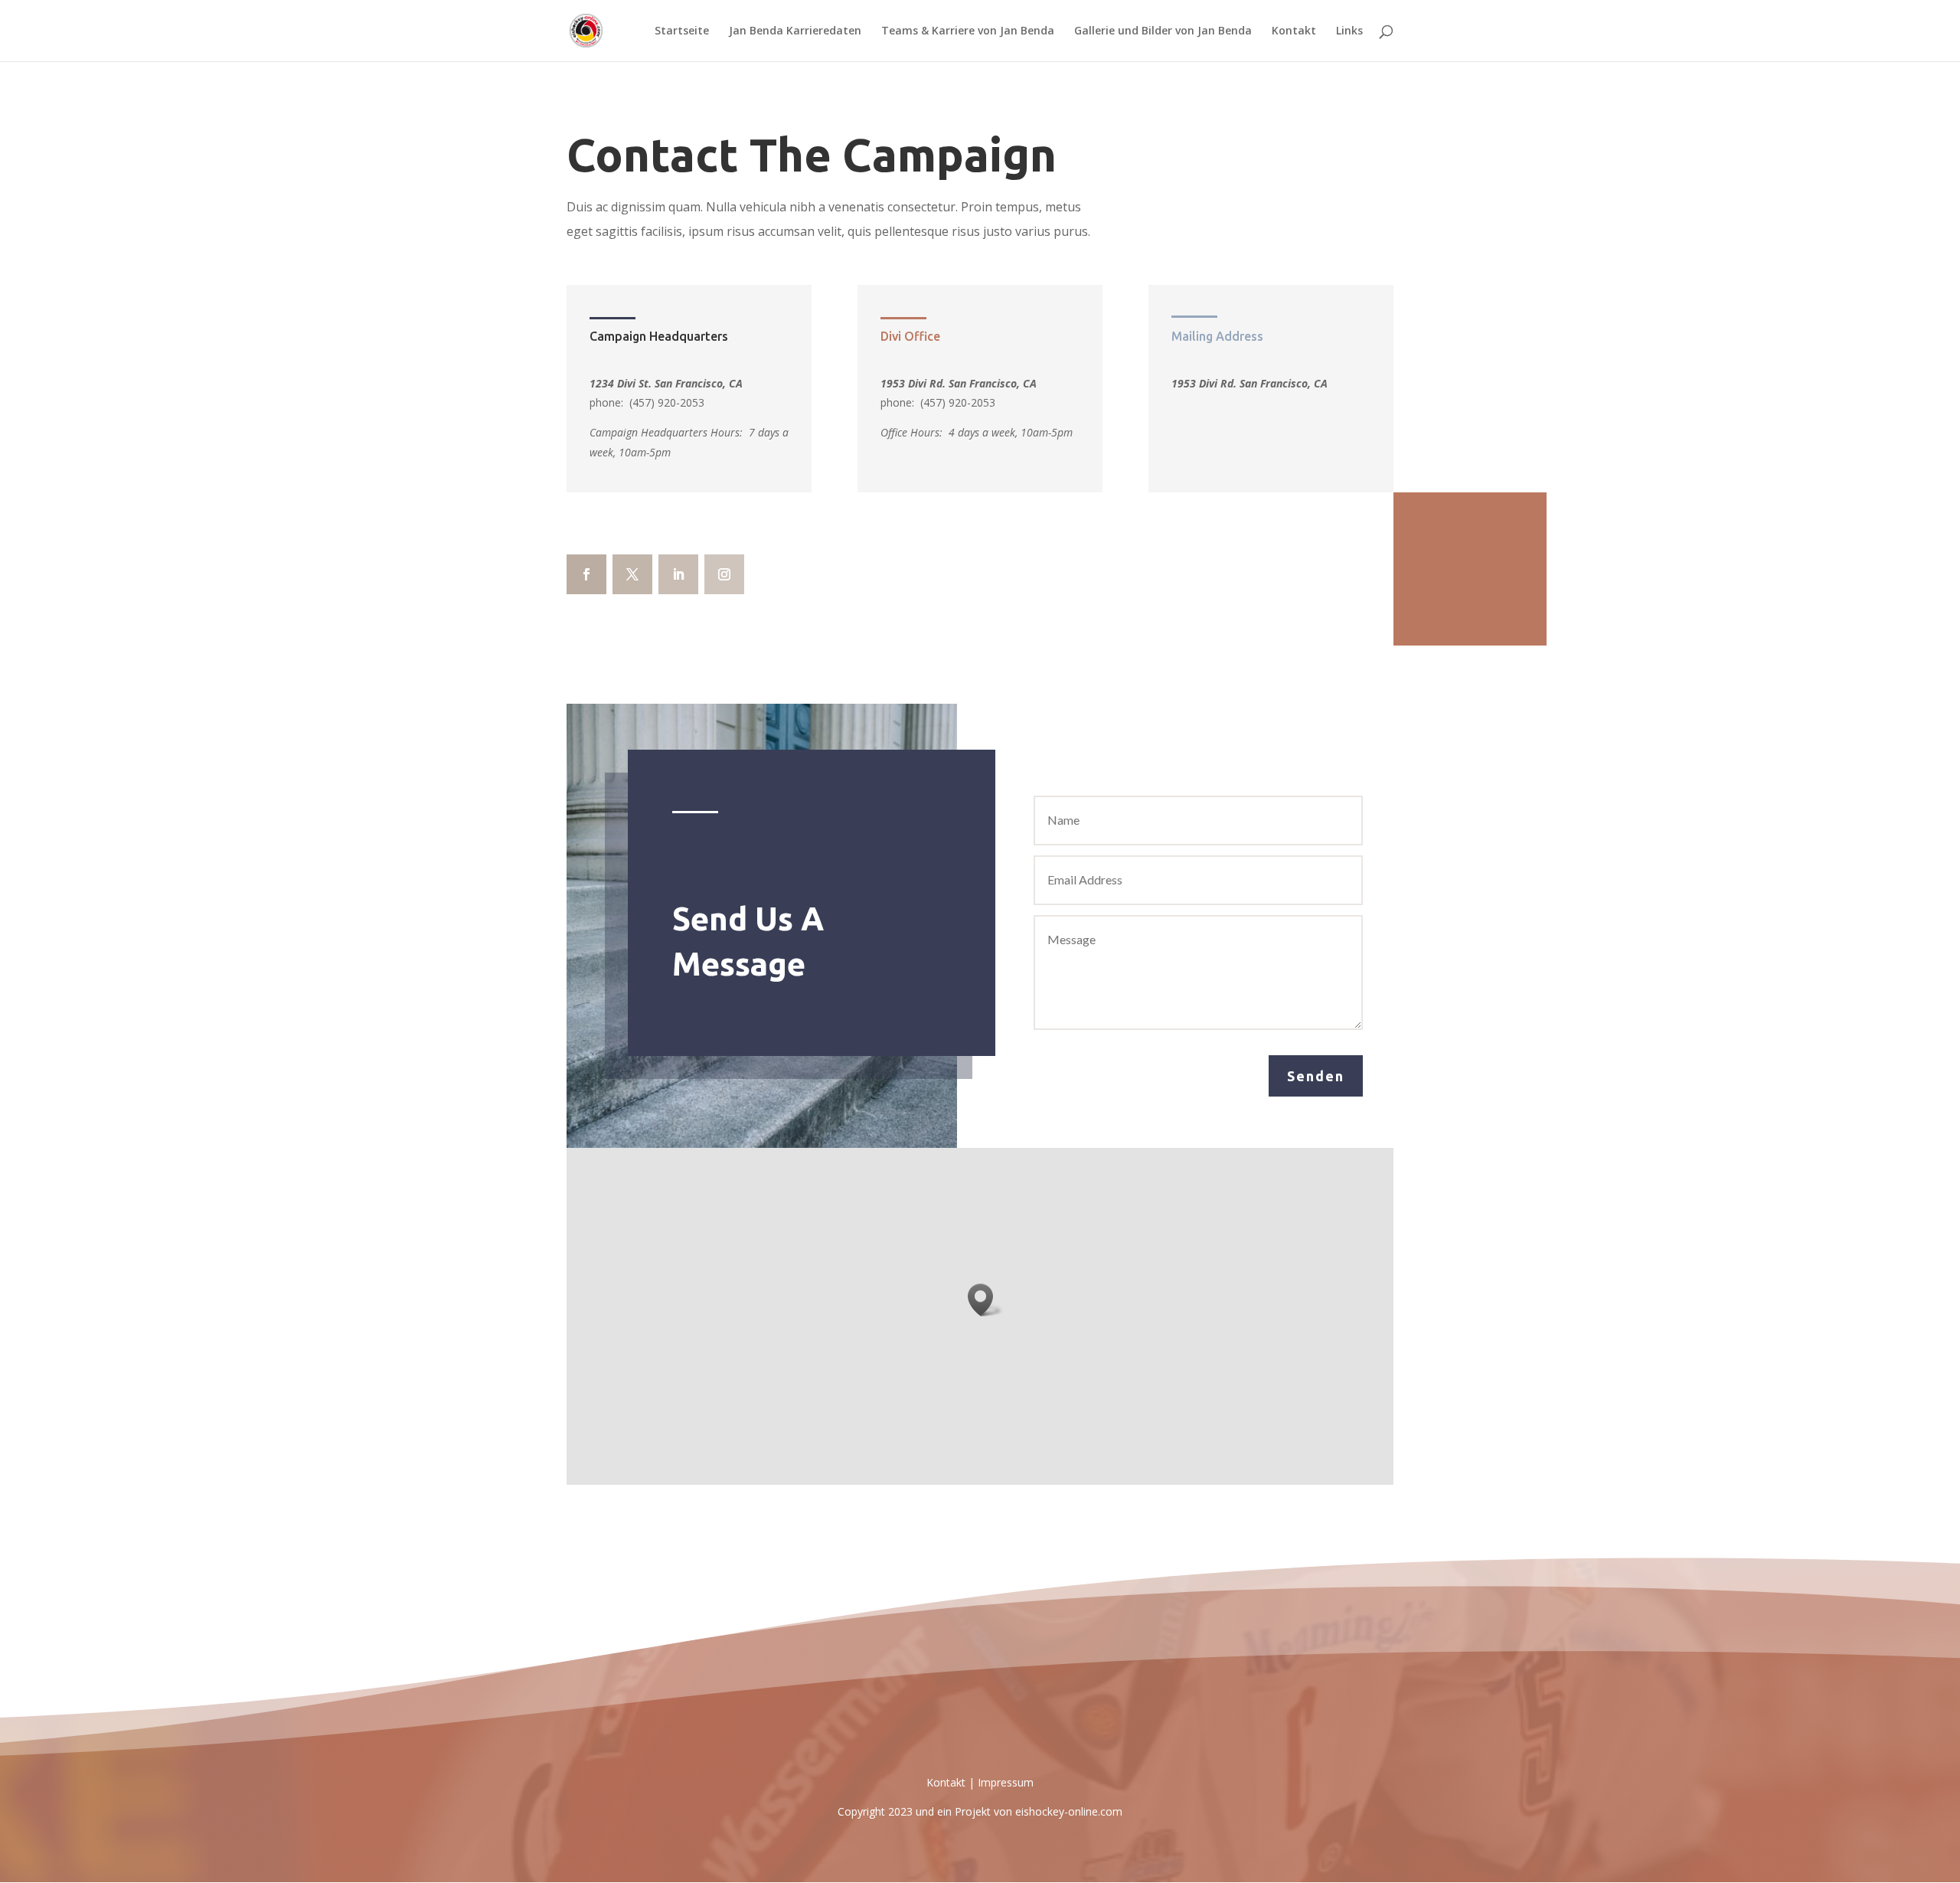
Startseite (682, 31)
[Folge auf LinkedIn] (678, 574)
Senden (1316, 1076)
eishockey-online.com (1069, 1811)
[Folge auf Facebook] (586, 574)
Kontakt (1294, 31)
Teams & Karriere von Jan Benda (968, 31)
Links (1349, 31)
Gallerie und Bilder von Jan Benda (1163, 31)
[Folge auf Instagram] (724, 574)
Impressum (1006, 1782)
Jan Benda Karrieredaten (795, 31)
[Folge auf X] (632, 574)
